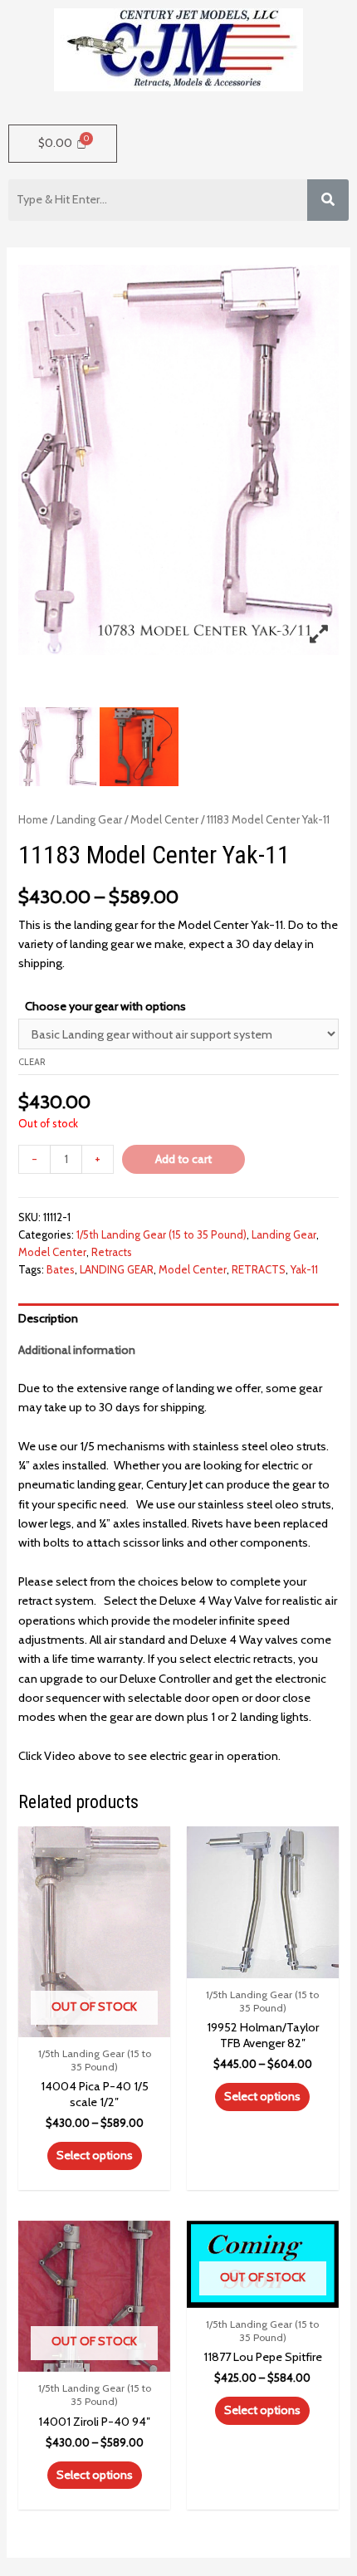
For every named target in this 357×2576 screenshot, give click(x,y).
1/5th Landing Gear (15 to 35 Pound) (161, 1234)
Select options (95, 2155)
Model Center (164, 819)
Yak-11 (304, 1269)
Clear (32, 1062)
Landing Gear (89, 819)
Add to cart (183, 1159)
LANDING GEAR (117, 1269)
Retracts (112, 1252)
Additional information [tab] (77, 1350)
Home (33, 819)
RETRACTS (259, 1269)
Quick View (94, 2022)
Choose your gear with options (105, 1006)
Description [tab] (48, 1318)
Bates (61, 1269)
